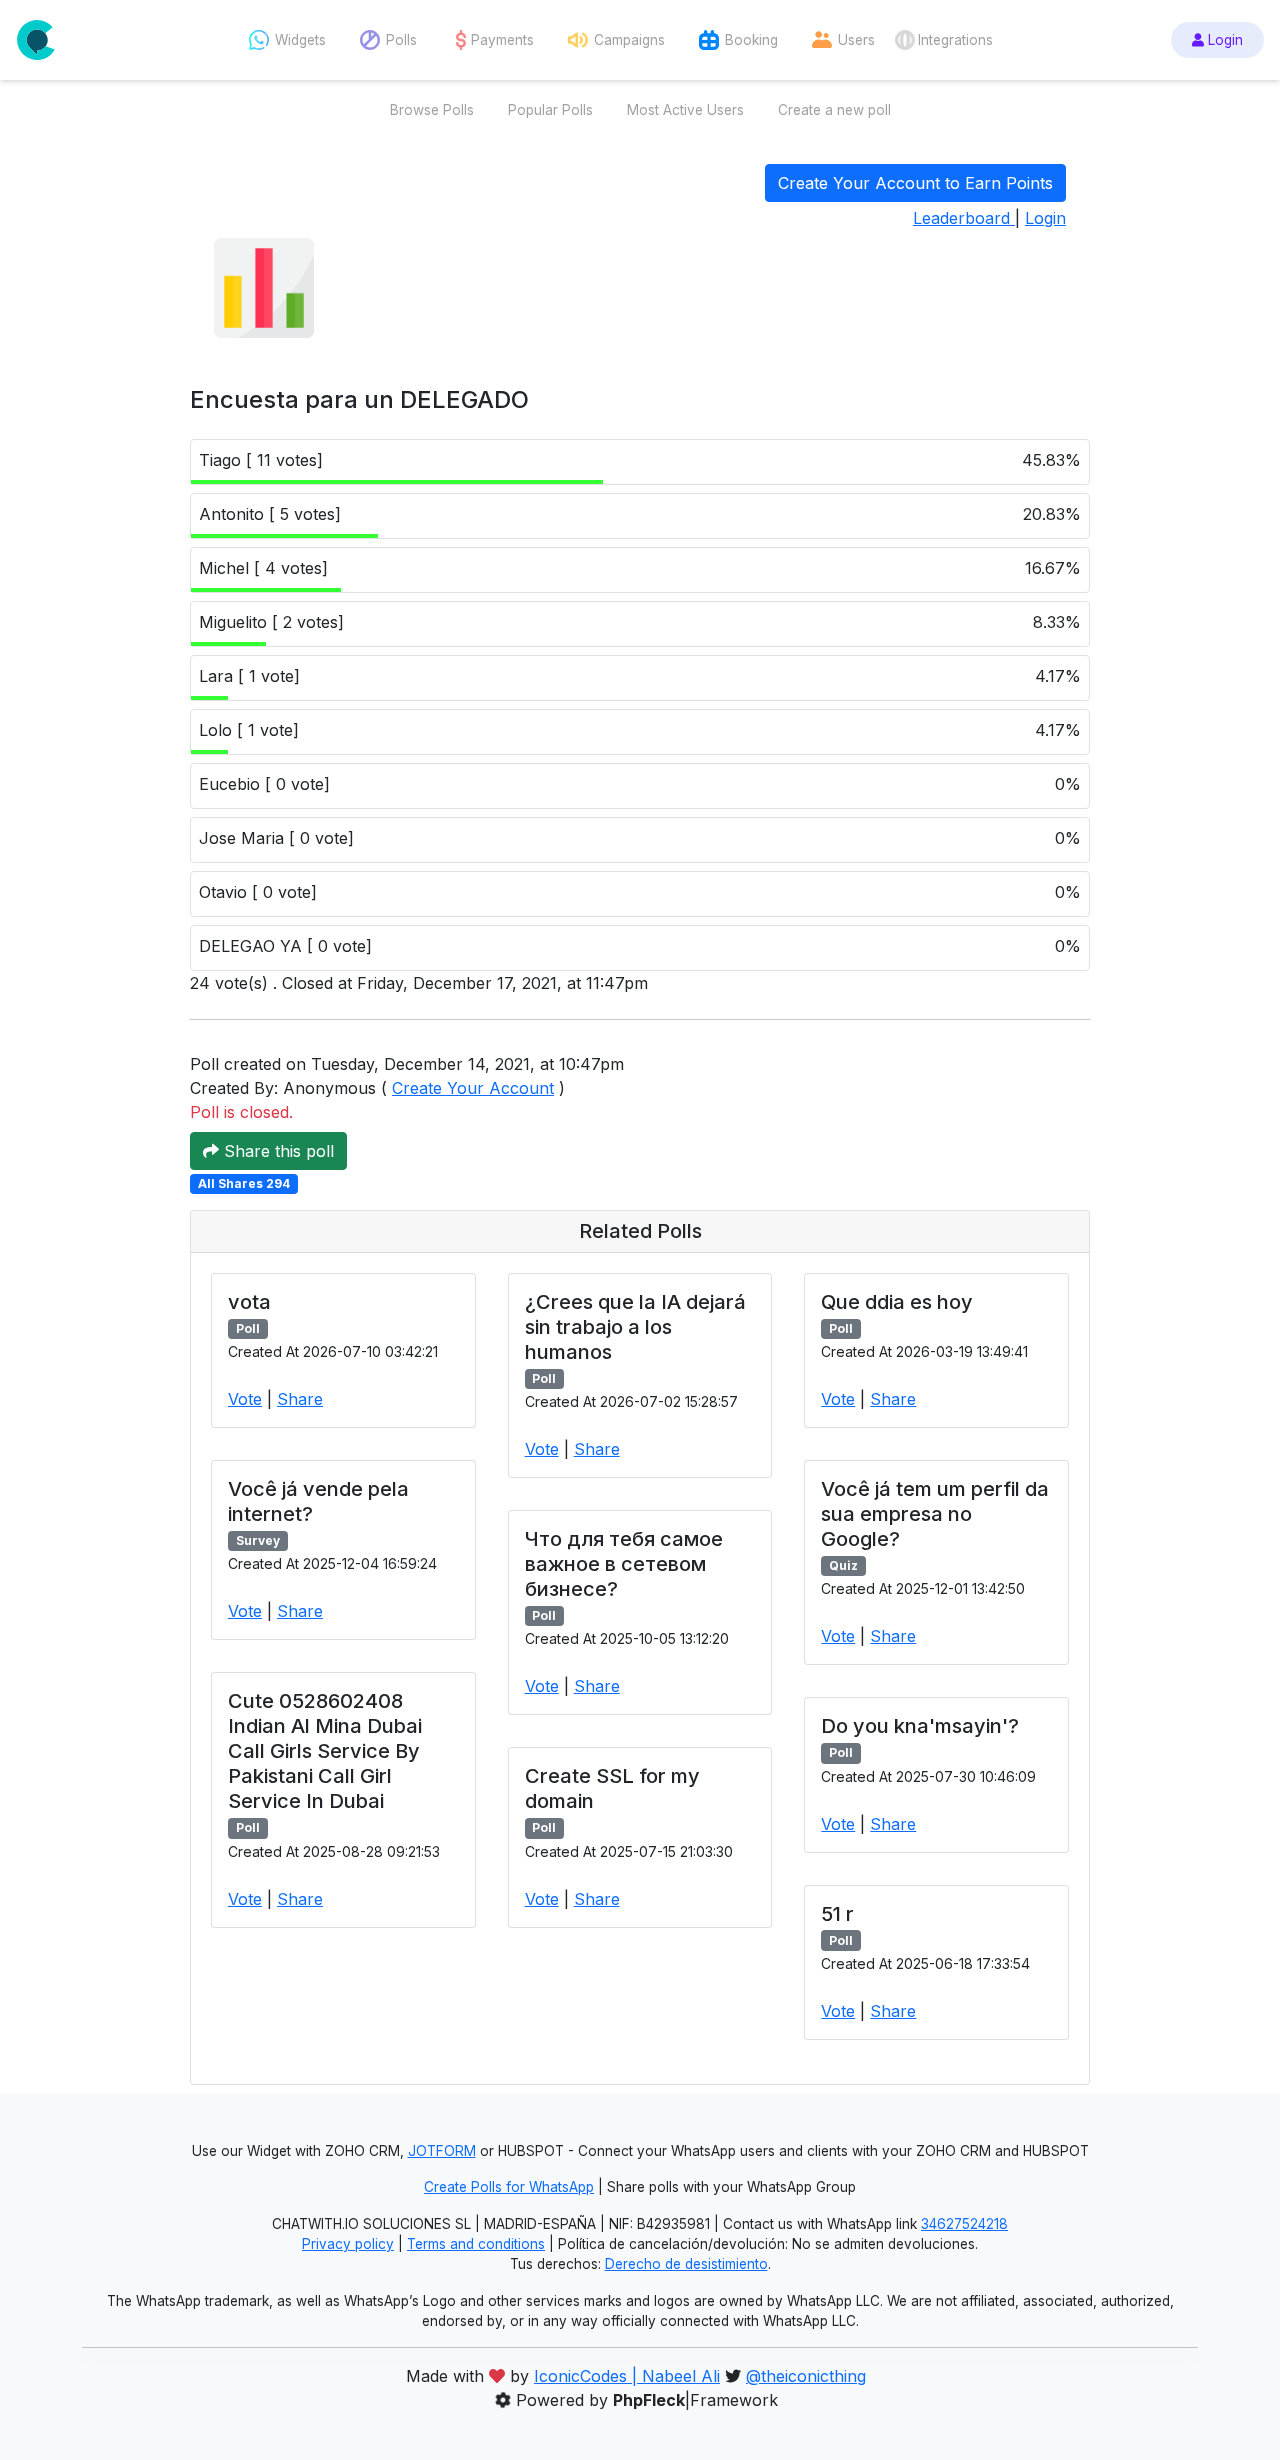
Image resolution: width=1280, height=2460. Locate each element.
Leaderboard (964, 218)
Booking (751, 40)
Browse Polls (432, 110)
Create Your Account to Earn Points (915, 183)
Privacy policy (348, 2244)
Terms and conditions (476, 2244)
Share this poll (276, 1151)
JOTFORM (442, 2151)
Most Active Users (685, 110)
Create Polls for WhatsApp (509, 2187)
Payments (502, 40)
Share (300, 1399)
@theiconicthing (806, 2376)
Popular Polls (550, 110)
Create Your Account (473, 1088)
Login (1223, 40)
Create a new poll (834, 110)
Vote (245, 1399)
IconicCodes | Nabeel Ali (627, 2376)
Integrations (955, 40)
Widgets (300, 40)
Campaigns (629, 40)
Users (856, 40)
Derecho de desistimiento (686, 2264)
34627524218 (964, 2224)
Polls (401, 40)
